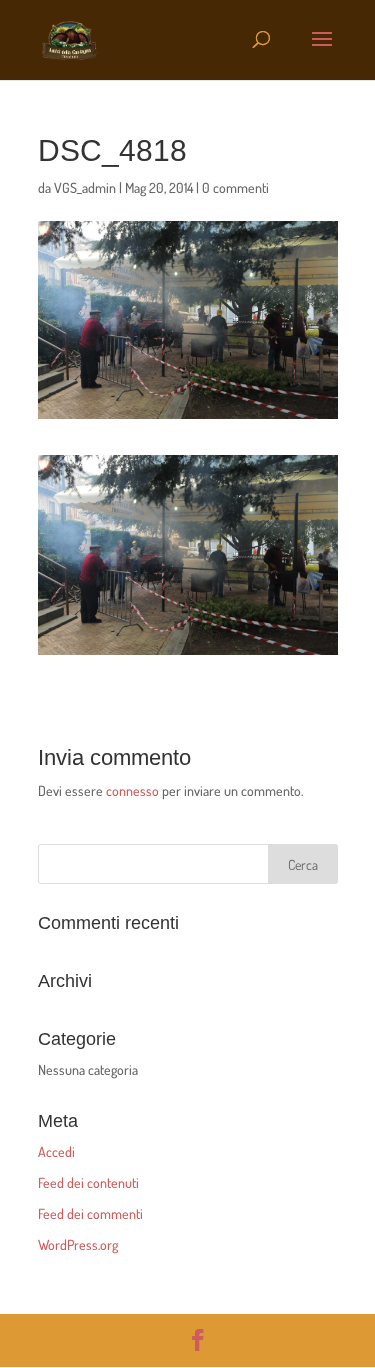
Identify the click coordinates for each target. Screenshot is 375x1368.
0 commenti (235, 187)
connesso (132, 790)
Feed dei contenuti (88, 1182)
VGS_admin (85, 187)
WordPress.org (78, 1244)
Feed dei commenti (90, 1213)
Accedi (56, 1151)
